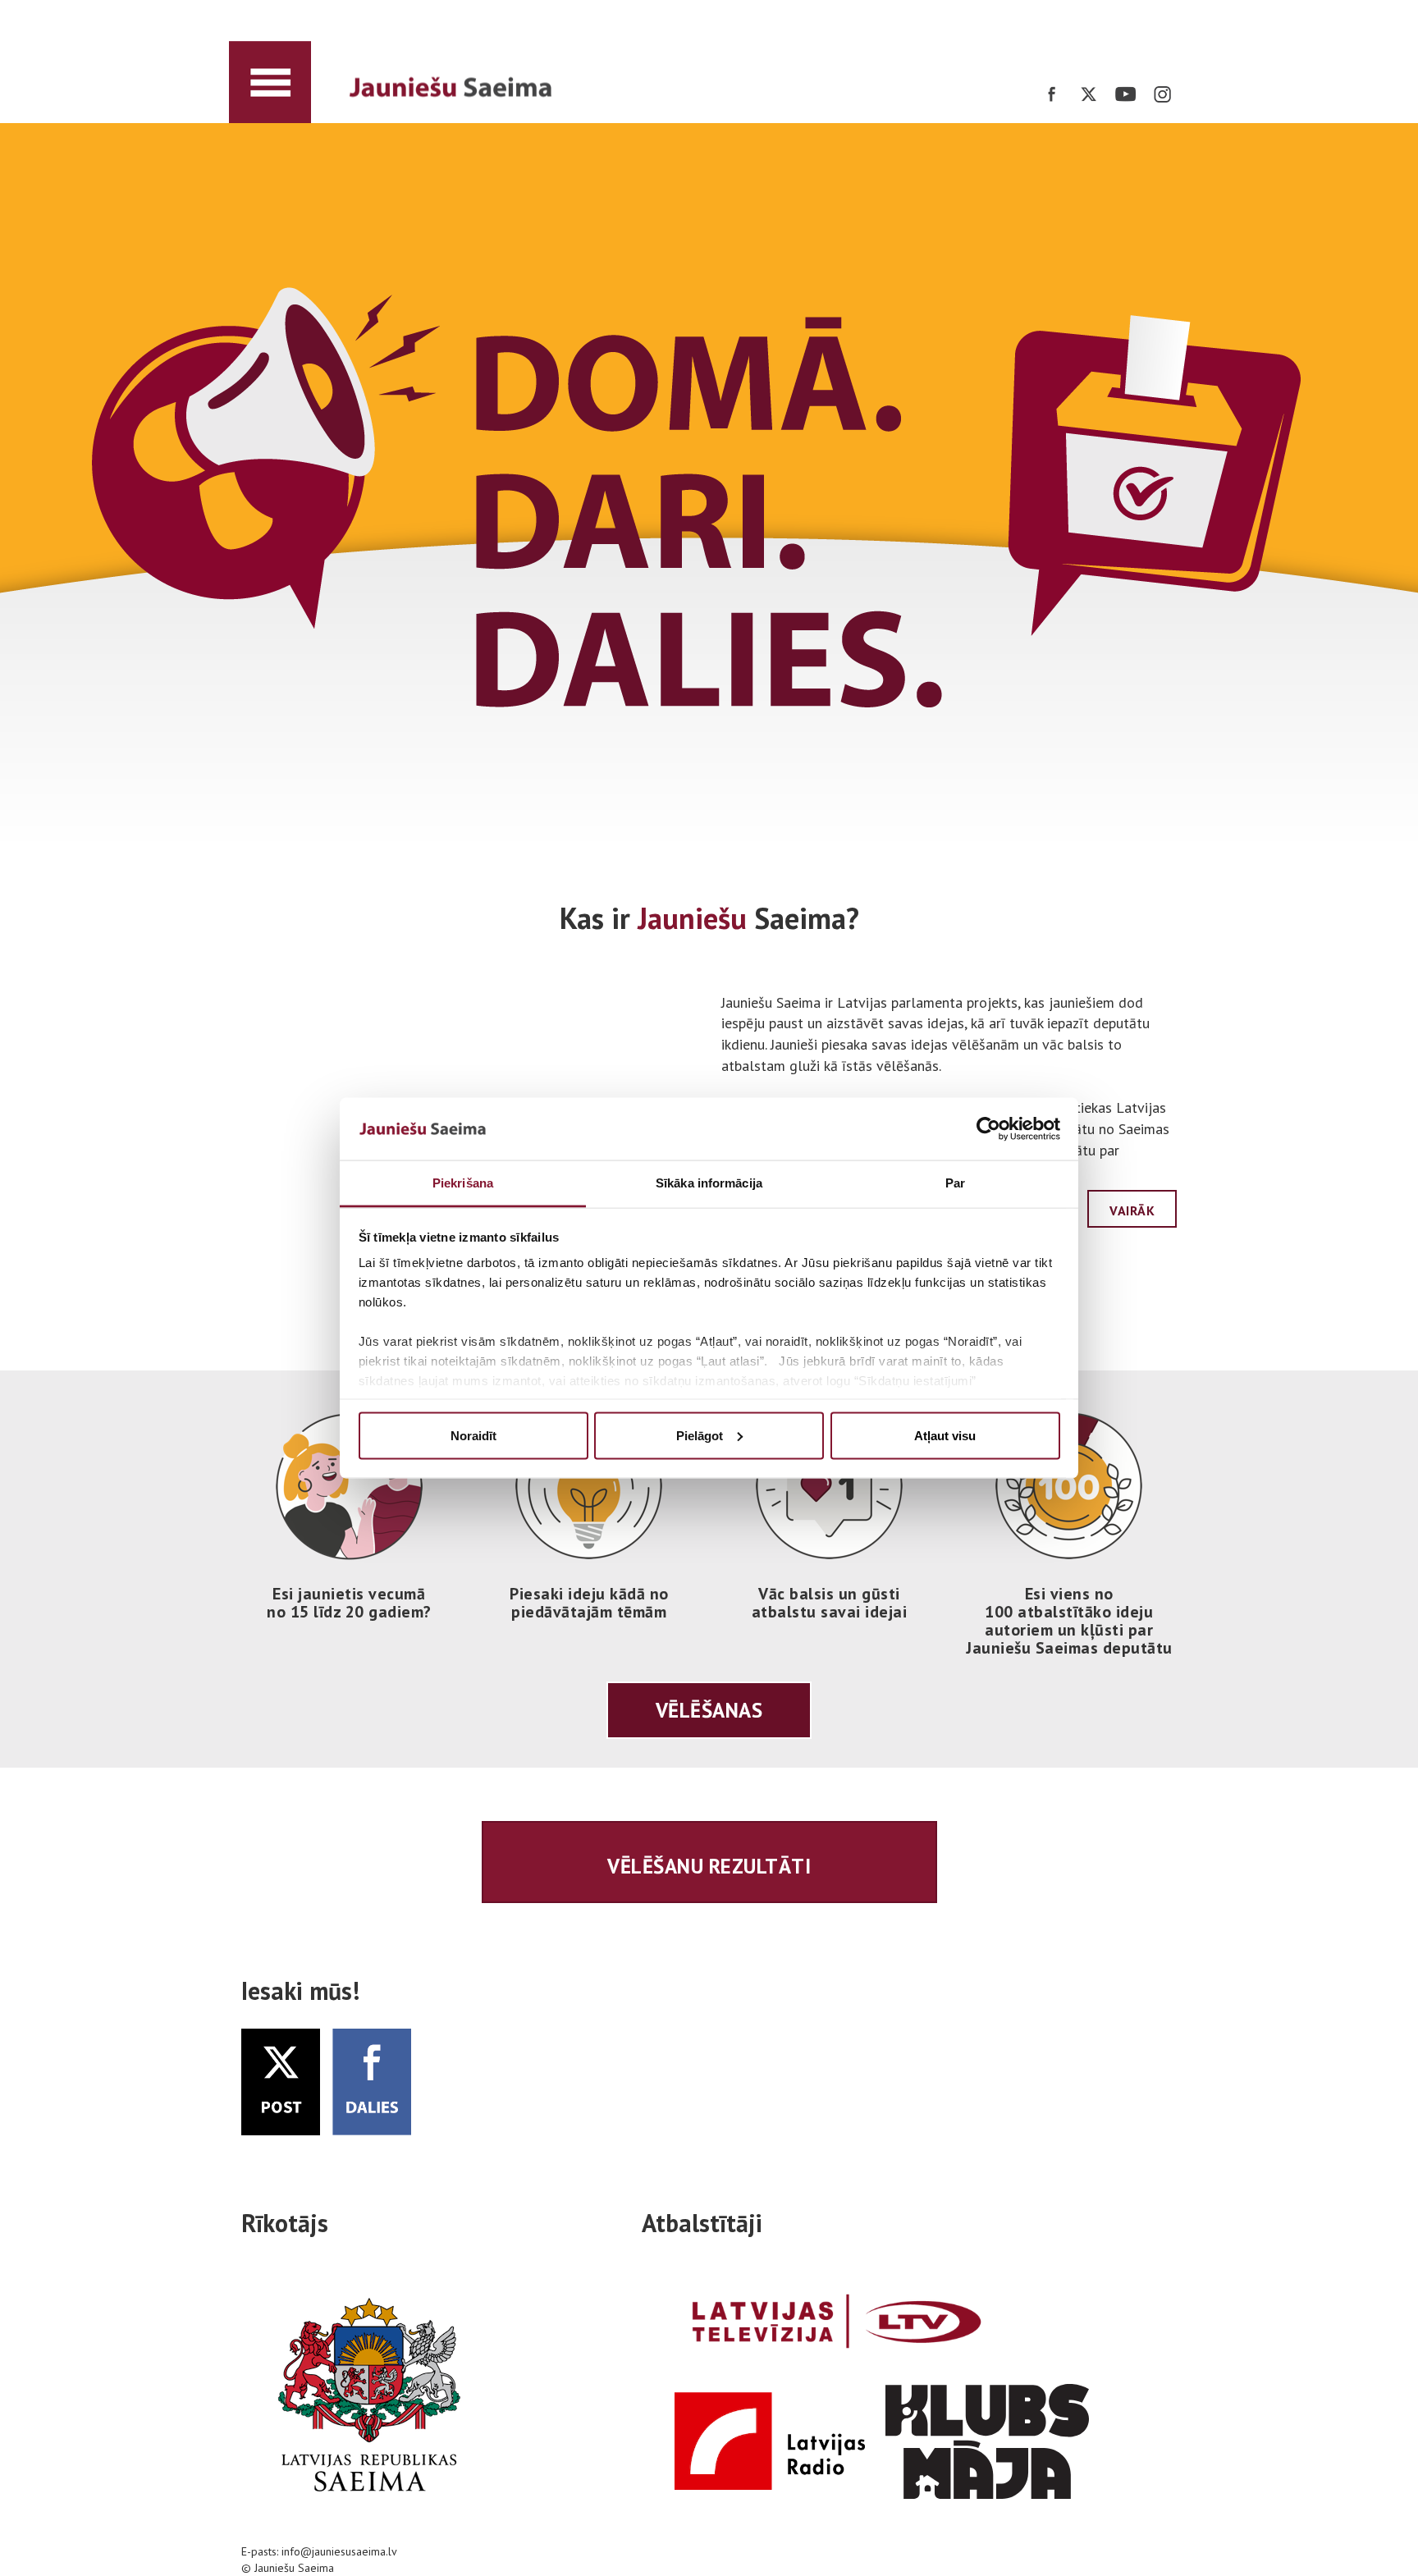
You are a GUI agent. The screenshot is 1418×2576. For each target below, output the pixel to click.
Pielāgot (700, 1435)
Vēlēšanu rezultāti (709, 1866)
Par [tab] (955, 1183)
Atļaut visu (945, 1435)
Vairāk (1132, 1210)
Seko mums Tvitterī (1089, 94)
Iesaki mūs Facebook (281, 2082)
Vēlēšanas (709, 1710)
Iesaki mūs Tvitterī (372, 2082)
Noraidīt (473, 1435)
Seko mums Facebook (1052, 94)
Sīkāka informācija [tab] (709, 1183)
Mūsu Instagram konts (1162, 94)
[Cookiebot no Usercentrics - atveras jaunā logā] (988, 1129)
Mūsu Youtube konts (1125, 94)
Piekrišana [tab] (463, 1183)
